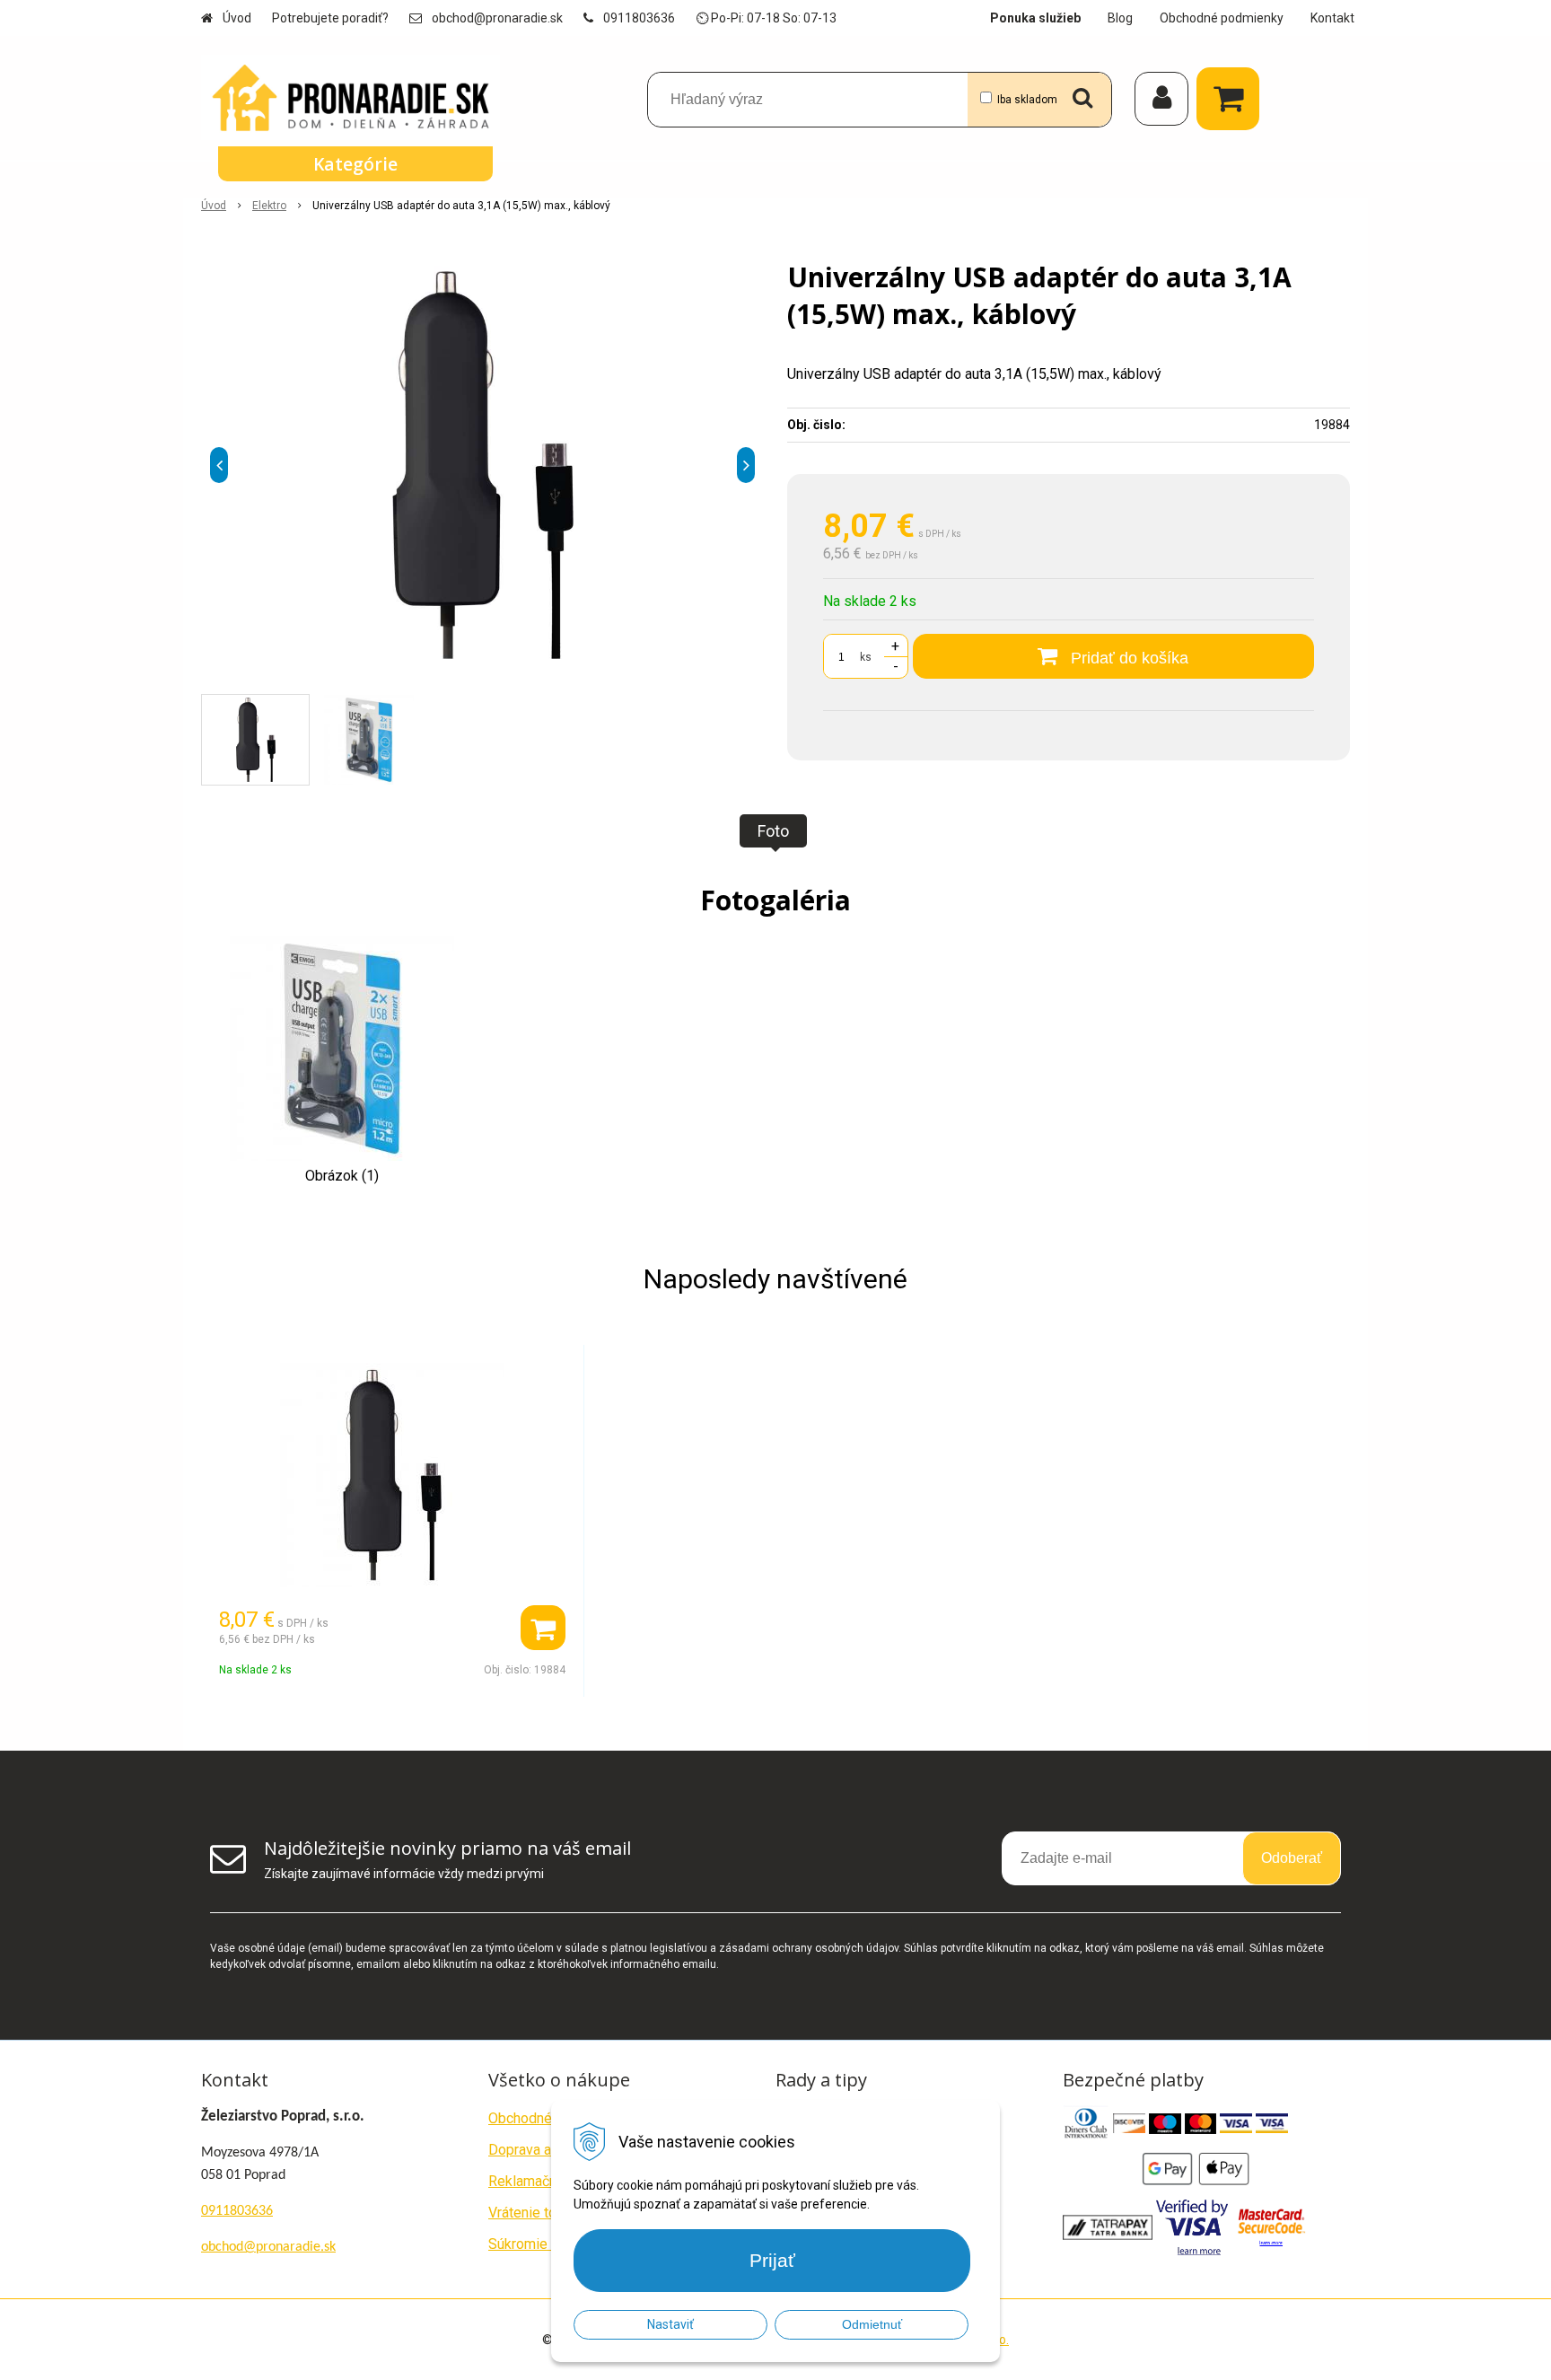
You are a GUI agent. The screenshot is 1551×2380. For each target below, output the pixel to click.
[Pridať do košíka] (543, 1628)
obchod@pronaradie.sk (497, 18)
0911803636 (639, 18)
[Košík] (1232, 99)
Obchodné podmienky (1222, 18)
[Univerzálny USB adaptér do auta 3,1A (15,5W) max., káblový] (482, 465)
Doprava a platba (541, 2150)
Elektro (269, 206)
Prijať (772, 2260)
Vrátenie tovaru (535, 2213)
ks (866, 657)
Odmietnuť (872, 2324)
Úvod (237, 18)
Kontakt (1332, 18)
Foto (773, 831)
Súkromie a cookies (550, 2244)
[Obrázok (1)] (342, 1047)
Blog (1120, 18)
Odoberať (1292, 1858)
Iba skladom (1027, 100)
